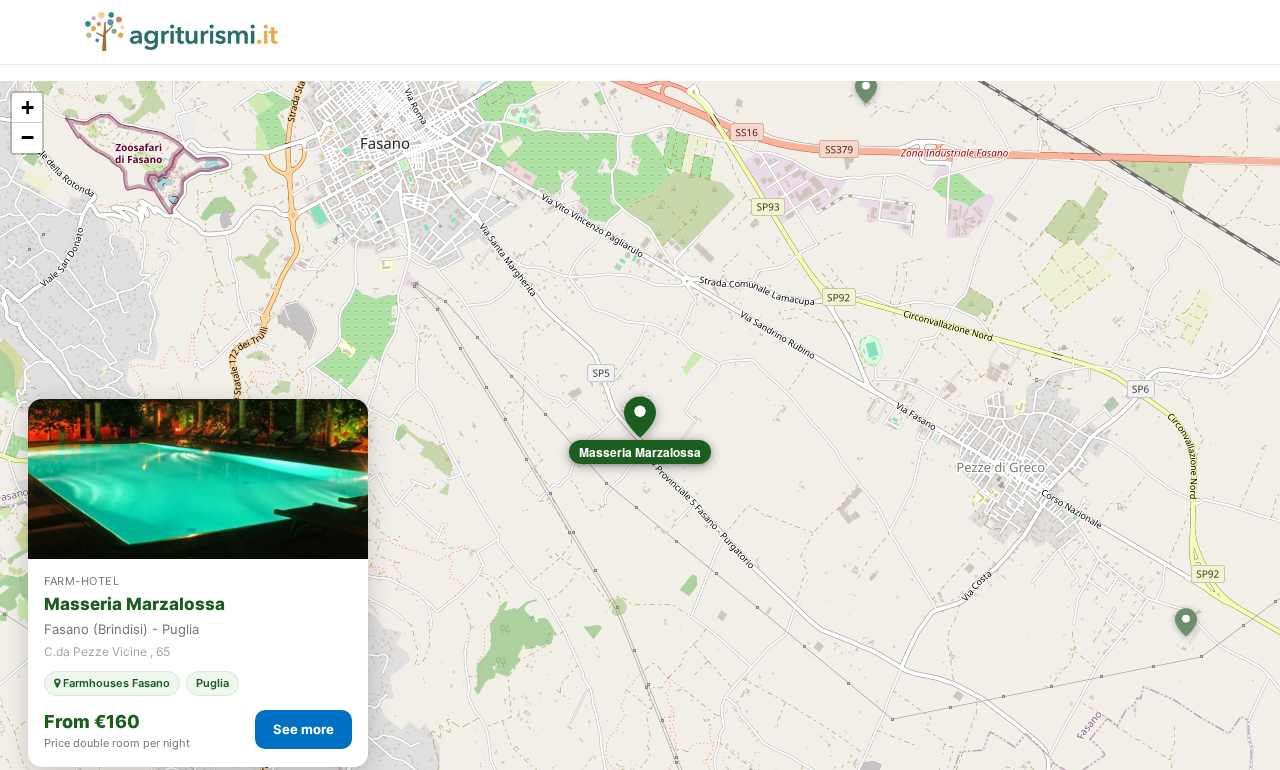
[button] (640, 417)
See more (303, 729)
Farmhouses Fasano (115, 683)
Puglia (212, 683)
